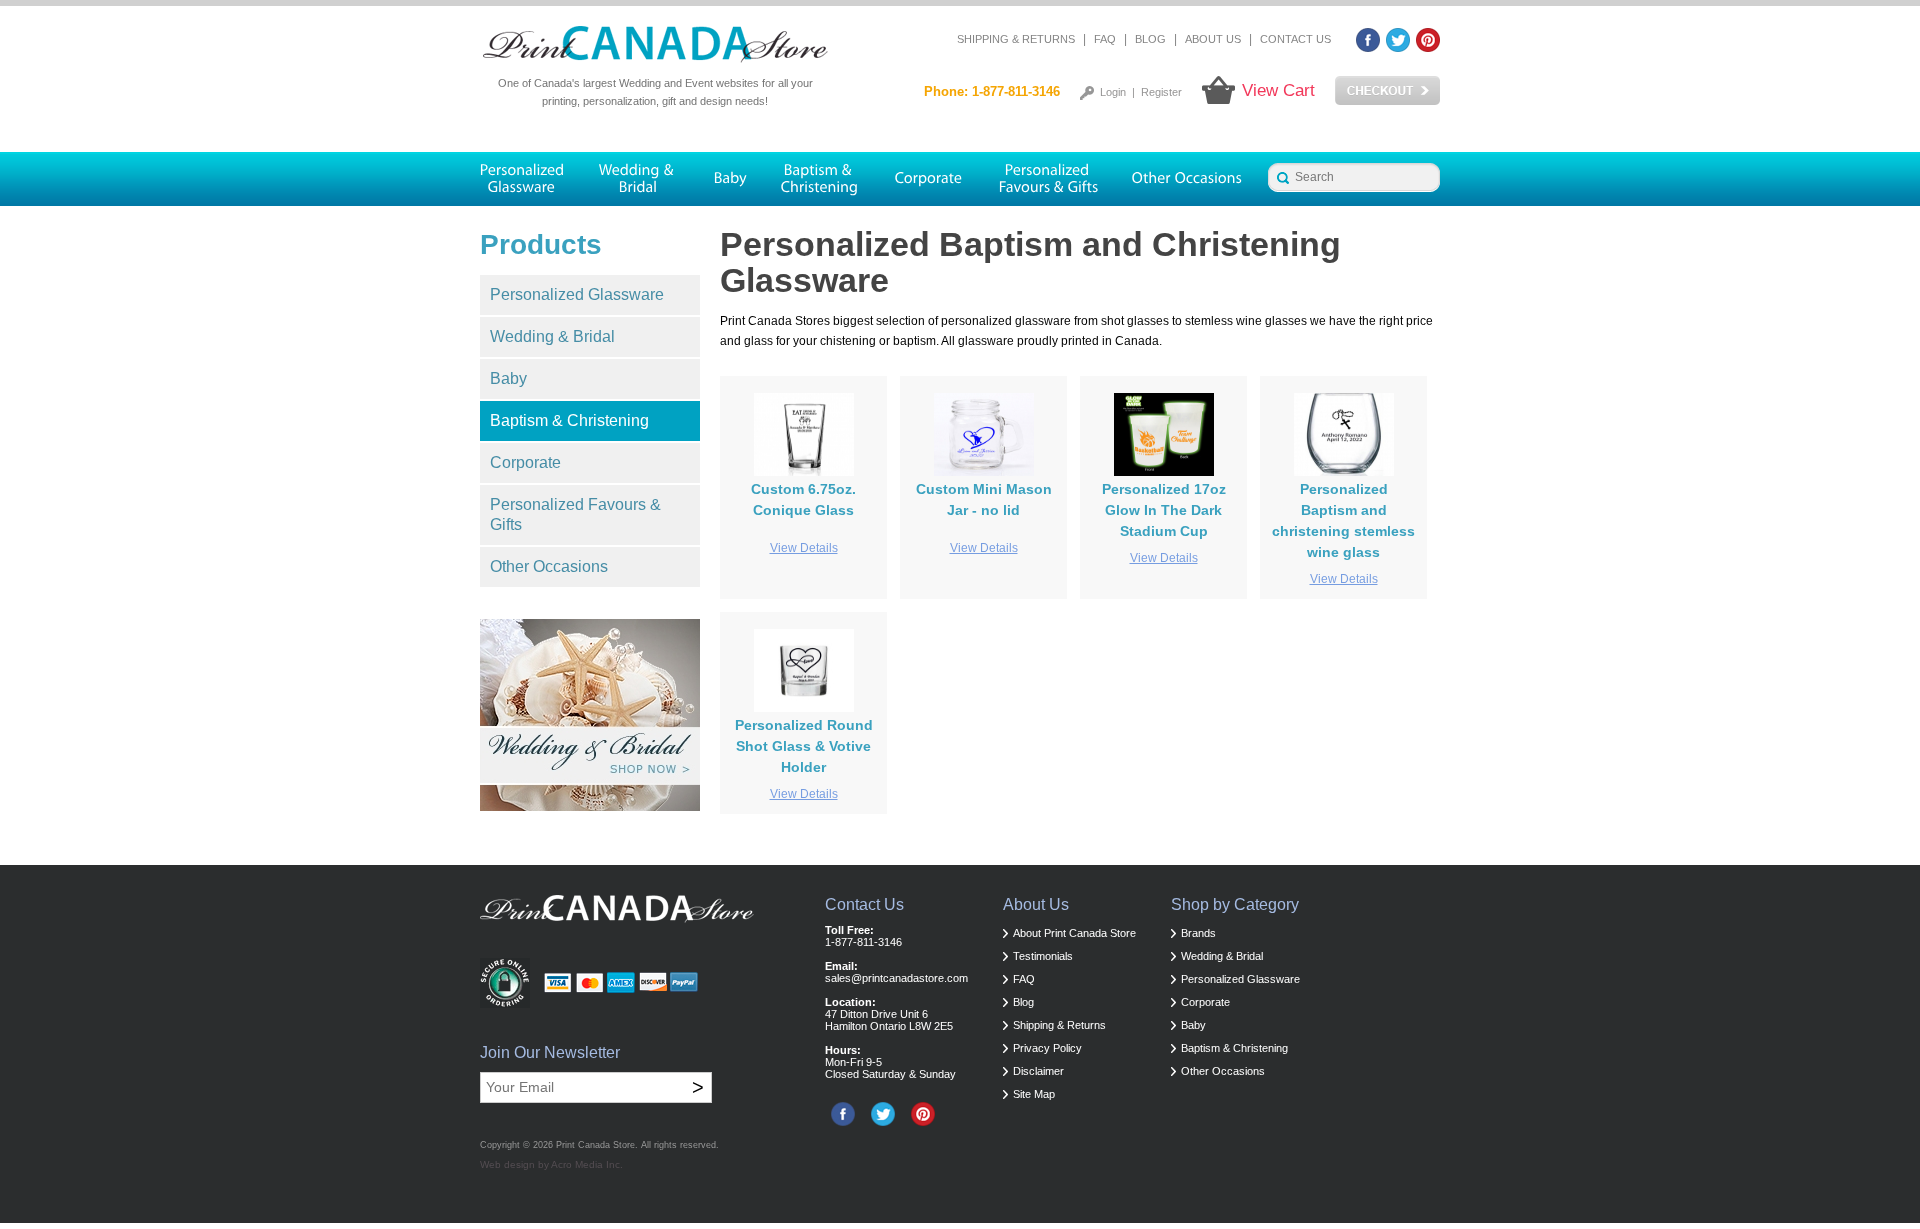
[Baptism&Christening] (820, 179)
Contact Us (1295, 39)
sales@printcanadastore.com (896, 978)
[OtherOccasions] (1188, 179)
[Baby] (729, 179)
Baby (508, 378)
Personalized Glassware (577, 294)
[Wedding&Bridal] (638, 179)
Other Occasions (549, 566)
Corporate (525, 462)
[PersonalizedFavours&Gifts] (1049, 179)
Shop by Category (1235, 904)
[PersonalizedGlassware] (530, 179)
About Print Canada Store (1074, 933)
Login (1113, 92)
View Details (804, 548)
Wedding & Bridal (552, 336)
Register (1161, 92)
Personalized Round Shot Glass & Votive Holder (804, 746)
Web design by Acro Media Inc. (551, 1164)
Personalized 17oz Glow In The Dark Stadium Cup (1164, 510)
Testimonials (1043, 956)
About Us (1213, 39)
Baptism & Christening (569, 420)
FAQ (1105, 39)
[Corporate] (929, 179)
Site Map (1034, 1094)
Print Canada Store (595, 1145)
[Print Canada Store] (655, 45)
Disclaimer (1038, 1071)
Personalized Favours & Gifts (575, 514)
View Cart (1278, 90)
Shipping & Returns (1016, 39)
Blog (1150, 39)
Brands (1198, 933)
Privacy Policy (1047, 1048)
